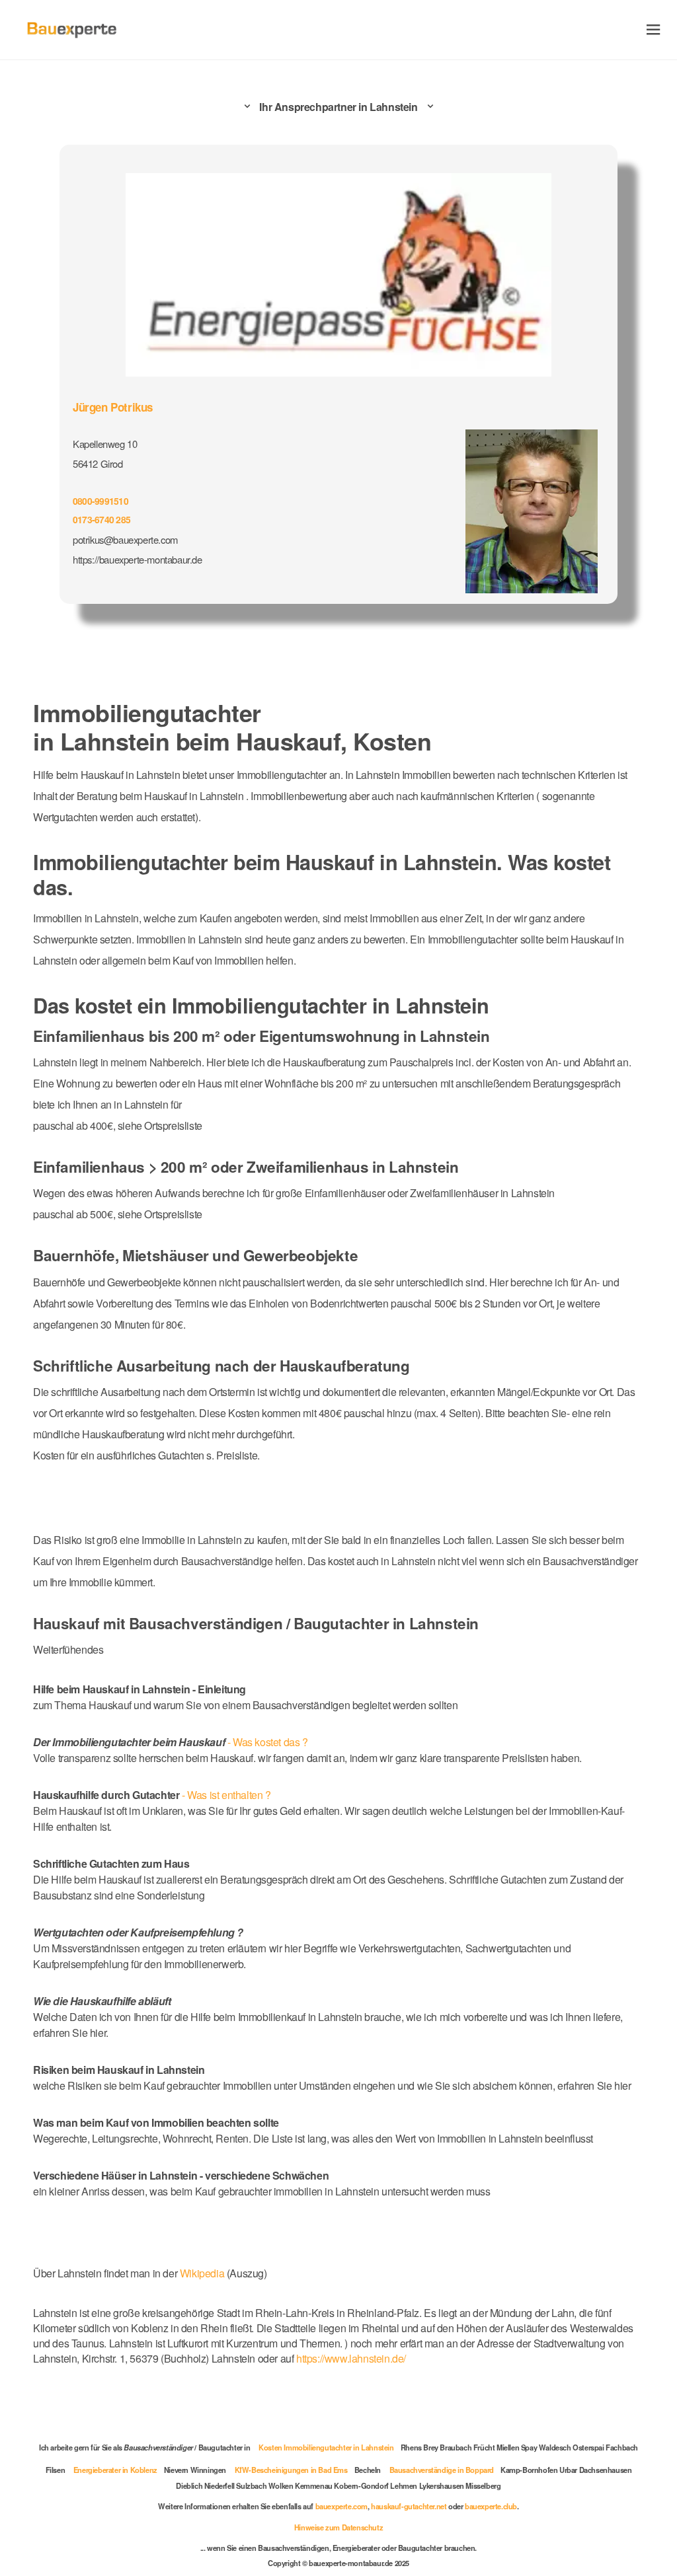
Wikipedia (203, 2273)
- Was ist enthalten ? (152, 1795)
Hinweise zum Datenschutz (338, 2527)
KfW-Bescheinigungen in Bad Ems (291, 2470)
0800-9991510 (100, 501)
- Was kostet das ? (171, 1742)
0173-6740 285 (101, 519)
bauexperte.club (491, 2506)
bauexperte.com (341, 2506)
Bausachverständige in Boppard (442, 2470)
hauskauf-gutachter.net (409, 2506)
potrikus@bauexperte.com (125, 539)
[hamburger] (654, 29)
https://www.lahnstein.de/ (351, 2358)
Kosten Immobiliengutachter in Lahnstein (326, 2447)
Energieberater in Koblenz (115, 2470)
